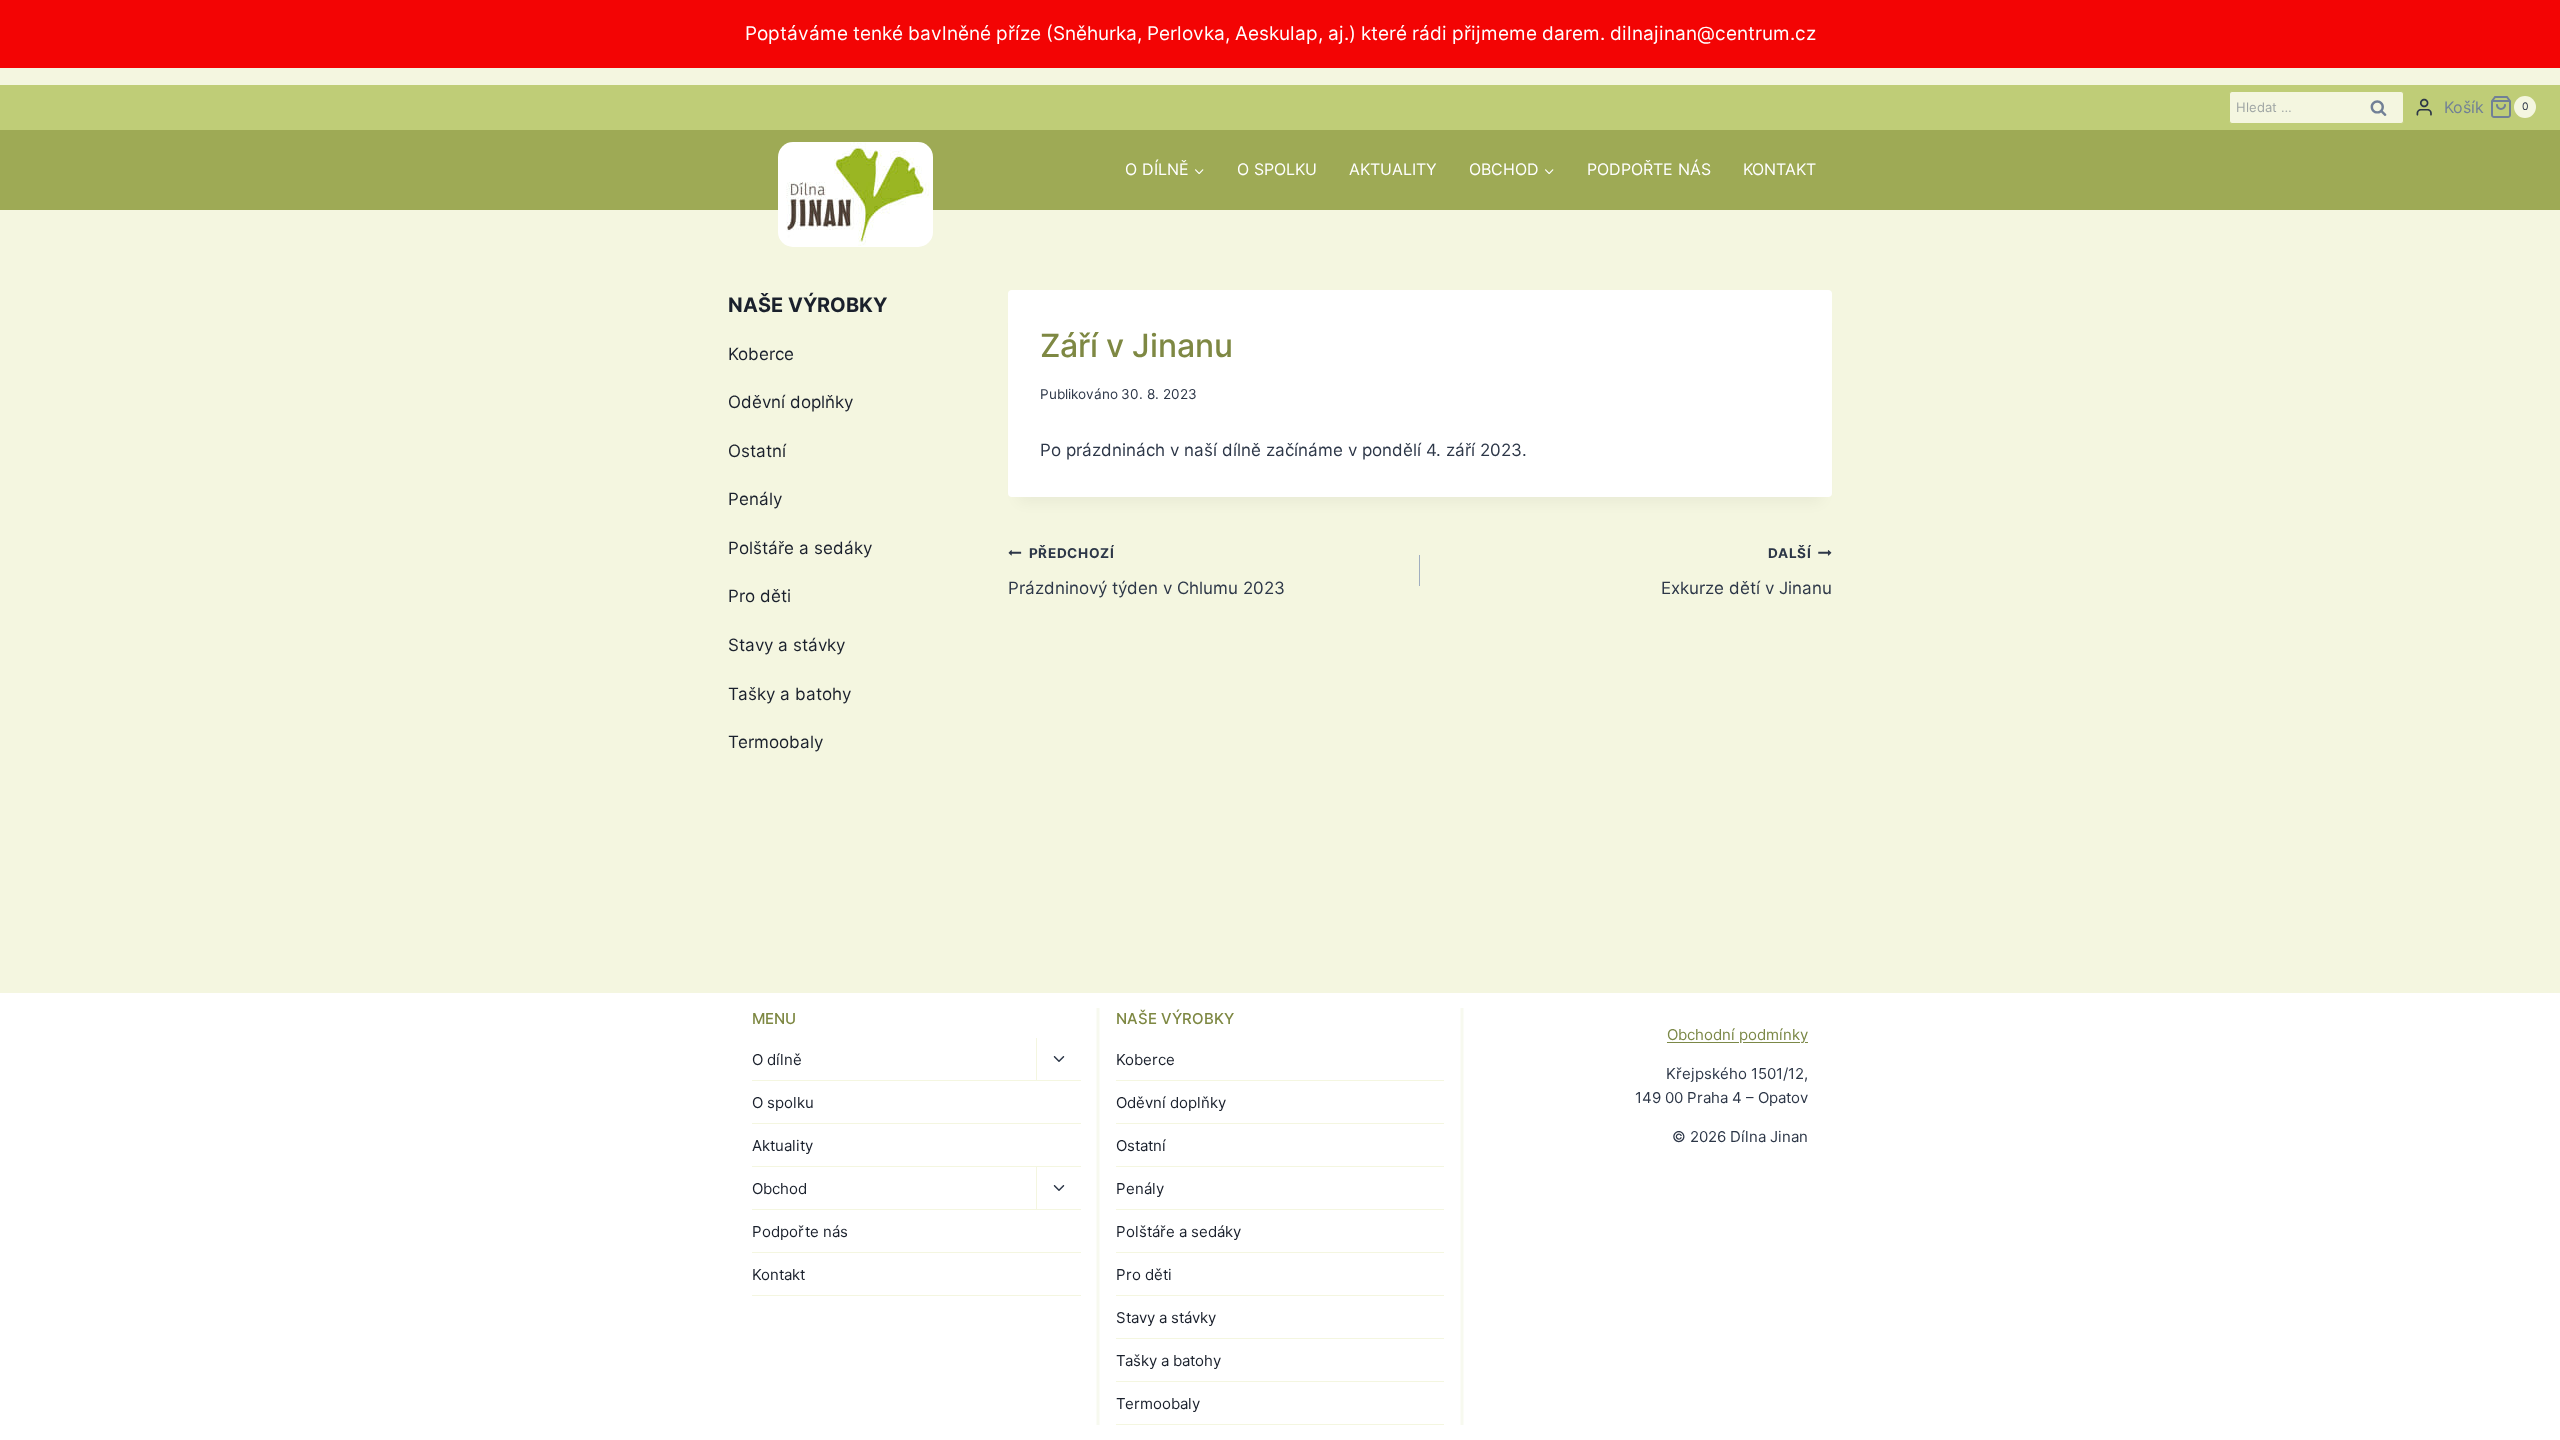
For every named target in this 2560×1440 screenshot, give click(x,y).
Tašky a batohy (789, 694)
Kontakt (1779, 169)
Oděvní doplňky (790, 402)
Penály (755, 499)
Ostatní (757, 451)
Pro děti (759, 596)
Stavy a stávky (786, 645)
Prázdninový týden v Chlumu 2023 (1146, 571)
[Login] (2424, 107)
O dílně (777, 1059)
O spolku (1277, 169)
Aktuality (1393, 169)
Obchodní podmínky (1737, 1034)
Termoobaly (775, 742)
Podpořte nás (1649, 169)
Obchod (779, 1188)
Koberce (761, 354)
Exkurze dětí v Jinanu (1746, 571)
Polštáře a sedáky (800, 548)
